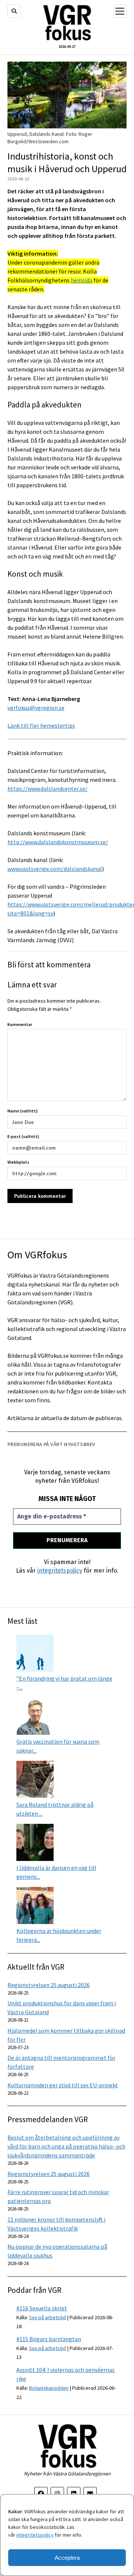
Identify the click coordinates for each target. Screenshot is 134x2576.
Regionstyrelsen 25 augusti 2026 (49, 1985)
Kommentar (20, 1024)
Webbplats (18, 1162)
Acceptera (67, 2558)
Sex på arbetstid (47, 2317)
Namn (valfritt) (23, 1111)
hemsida (82, 280)
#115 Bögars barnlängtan (49, 2339)
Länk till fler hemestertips (41, 725)
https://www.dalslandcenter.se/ (47, 789)
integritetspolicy (35, 2535)
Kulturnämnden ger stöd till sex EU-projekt (63, 2085)
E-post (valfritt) (23, 1136)
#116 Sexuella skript (42, 2308)
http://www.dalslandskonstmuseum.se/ (58, 842)
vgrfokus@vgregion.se (36, 708)
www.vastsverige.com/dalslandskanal (55, 869)
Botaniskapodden (49, 2388)
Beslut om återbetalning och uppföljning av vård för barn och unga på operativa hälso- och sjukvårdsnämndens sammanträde (66, 2146)
